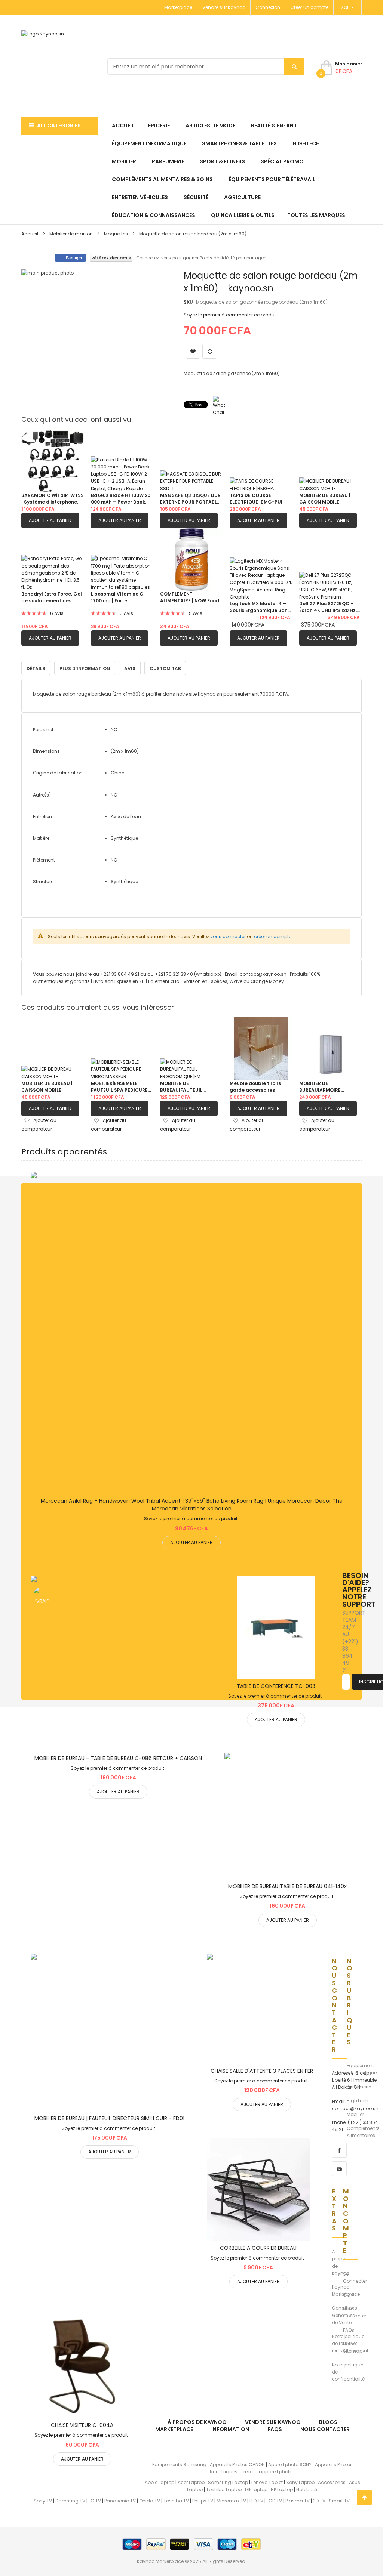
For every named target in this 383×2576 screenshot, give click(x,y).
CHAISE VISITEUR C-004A (82, 2425)
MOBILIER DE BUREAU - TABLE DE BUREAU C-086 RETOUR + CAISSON (118, 1758)
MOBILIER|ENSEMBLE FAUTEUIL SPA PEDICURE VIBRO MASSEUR (119, 1087)
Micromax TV (231, 2501)
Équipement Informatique (362, 2069)
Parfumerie (359, 2087)
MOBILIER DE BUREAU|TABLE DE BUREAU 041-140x (287, 1886)
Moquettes (116, 234)
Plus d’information (85, 669)
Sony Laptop (300, 2482)
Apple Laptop (160, 2482)
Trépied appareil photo (267, 2472)
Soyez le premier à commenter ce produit (230, 315)
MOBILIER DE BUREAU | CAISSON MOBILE (325, 499)
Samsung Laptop (228, 2482)
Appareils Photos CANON (237, 2464)
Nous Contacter (355, 2312)
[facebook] (339, 2150)
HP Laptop (282, 2490)
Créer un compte (309, 7)
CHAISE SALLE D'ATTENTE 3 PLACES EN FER (262, 2071)
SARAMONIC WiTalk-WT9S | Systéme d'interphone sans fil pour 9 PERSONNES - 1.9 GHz (53, 499)
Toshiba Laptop (224, 2490)
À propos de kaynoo (197, 2422)
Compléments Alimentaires (363, 2132)
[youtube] (339, 2169)
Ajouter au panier (50, 520)
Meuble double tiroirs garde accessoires (255, 1087)
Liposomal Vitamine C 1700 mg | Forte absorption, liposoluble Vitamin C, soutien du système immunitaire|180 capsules (121, 597)
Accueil (30, 234)
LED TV (256, 2501)
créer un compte (273, 936)
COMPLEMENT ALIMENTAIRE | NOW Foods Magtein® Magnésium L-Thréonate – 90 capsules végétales (191, 597)
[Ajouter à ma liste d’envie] (191, 1333)
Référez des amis (111, 258)
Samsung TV (70, 2501)
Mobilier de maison (72, 234)
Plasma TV (298, 2501)
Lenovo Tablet (267, 2482)
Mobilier (355, 2114)
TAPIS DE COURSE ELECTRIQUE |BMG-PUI (256, 499)
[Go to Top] (364, 2498)
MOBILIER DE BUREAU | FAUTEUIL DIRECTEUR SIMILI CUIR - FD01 (109, 2118)
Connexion (268, 7)
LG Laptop (256, 2490)
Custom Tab (165, 669)
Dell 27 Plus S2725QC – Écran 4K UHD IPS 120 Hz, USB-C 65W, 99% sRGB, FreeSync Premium (328, 607)
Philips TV (203, 2501)
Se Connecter (355, 2277)
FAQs (349, 2330)
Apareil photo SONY (290, 2464)
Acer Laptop (191, 2482)
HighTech (358, 2101)
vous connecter (228, 936)
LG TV (95, 2501)
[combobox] (206, 67)
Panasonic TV (120, 2501)
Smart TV (339, 2501)
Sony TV (43, 2501)
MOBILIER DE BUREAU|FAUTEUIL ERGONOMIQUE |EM (183, 1087)
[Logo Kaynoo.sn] (62, 67)
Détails (36, 669)
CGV (348, 2295)
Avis (130, 669)
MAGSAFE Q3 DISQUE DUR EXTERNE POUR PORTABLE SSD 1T (190, 499)
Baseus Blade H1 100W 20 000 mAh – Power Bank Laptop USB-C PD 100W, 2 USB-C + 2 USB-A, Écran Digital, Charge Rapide (121, 499)
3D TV (319, 2501)
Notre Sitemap (353, 2347)
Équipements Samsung (179, 2464)
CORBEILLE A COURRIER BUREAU (258, 2248)
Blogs (328, 2422)
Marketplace (178, 7)
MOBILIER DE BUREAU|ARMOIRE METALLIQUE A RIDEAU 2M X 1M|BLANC (329, 1087)
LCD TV (274, 2501)
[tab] (165, 668)
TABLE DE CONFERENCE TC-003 (276, 1686)
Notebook (307, 2490)
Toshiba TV (176, 2501)
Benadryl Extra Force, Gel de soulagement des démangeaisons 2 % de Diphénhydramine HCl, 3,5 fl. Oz (52, 597)
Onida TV (150, 2501)
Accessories (332, 2482)
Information (230, 2429)
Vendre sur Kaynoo (224, 7)
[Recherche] (294, 67)
